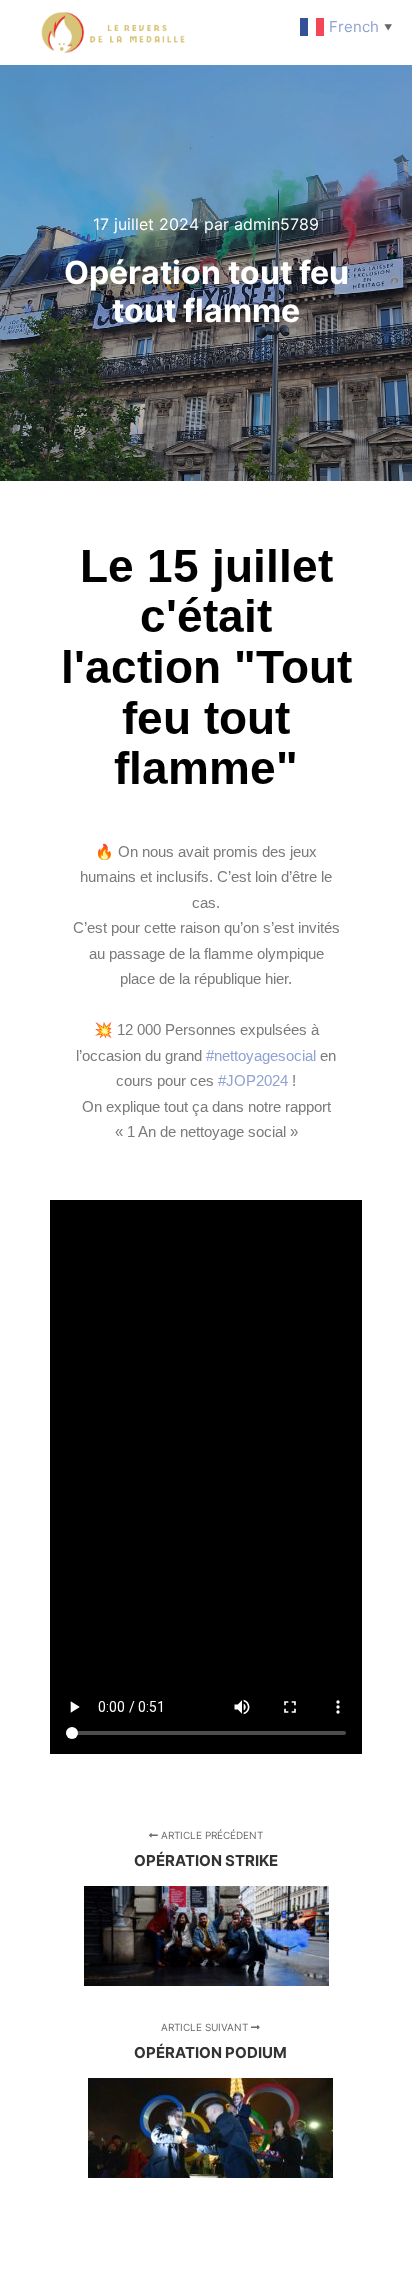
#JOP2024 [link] (253, 1080)
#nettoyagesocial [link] (261, 1055)
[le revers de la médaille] (115, 32)
